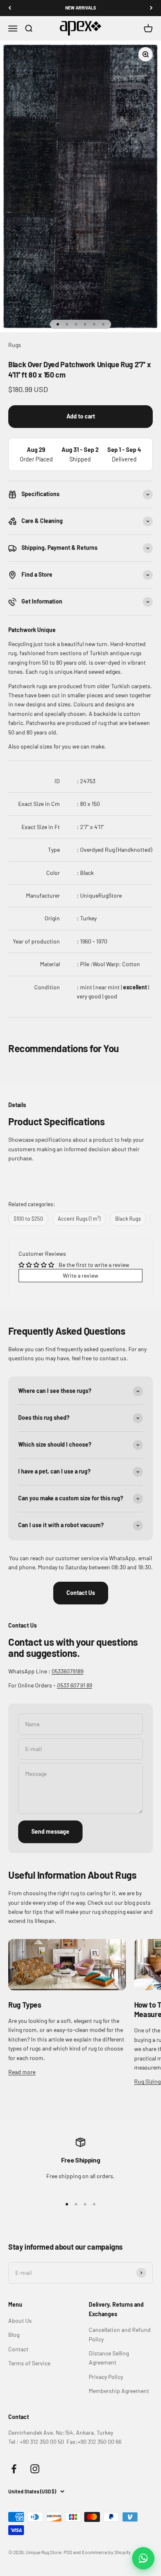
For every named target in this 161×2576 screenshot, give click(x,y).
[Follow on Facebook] (14, 2469)
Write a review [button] (80, 1275)
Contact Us (81, 1593)
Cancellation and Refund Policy (120, 2334)
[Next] (151, 8)
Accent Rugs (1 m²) (79, 1219)
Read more (22, 2072)
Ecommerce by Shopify (106, 2552)
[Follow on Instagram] (35, 2469)
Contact (18, 2349)
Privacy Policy (106, 2377)
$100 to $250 (28, 1219)
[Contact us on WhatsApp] (143, 2558)
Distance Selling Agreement (109, 2358)
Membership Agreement (119, 2391)
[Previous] (10, 8)
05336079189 (67, 1671)
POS (68, 2552)
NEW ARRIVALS (81, 8)
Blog (14, 2335)
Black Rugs (128, 1219)
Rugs (15, 345)
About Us (20, 2321)
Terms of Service (29, 2363)
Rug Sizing (147, 2081)
